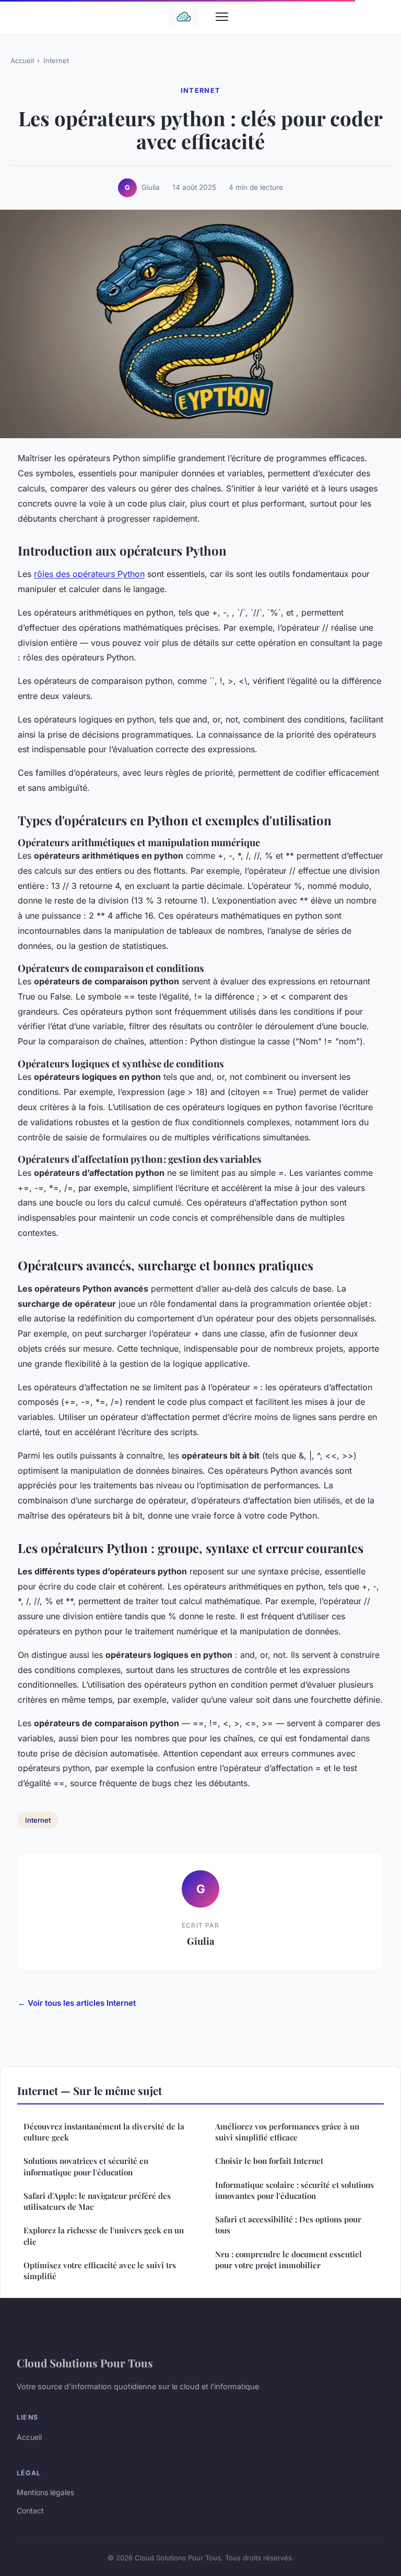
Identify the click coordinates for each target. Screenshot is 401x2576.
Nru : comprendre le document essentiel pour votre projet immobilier (288, 2260)
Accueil (22, 61)
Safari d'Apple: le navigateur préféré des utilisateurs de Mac (97, 2201)
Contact (30, 2511)
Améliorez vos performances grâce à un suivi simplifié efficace (287, 2132)
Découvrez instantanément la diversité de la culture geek (104, 2132)
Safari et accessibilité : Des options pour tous (288, 2225)
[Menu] (222, 17)
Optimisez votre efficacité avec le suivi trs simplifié (100, 2271)
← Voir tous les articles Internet (77, 2003)
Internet (56, 61)
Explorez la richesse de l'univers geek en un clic (104, 2236)
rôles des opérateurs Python (89, 574)
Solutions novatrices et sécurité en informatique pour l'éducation (86, 2166)
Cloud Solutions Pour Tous (85, 2363)
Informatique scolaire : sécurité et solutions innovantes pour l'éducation (294, 2190)
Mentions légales (45, 2492)
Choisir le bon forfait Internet (269, 2161)
